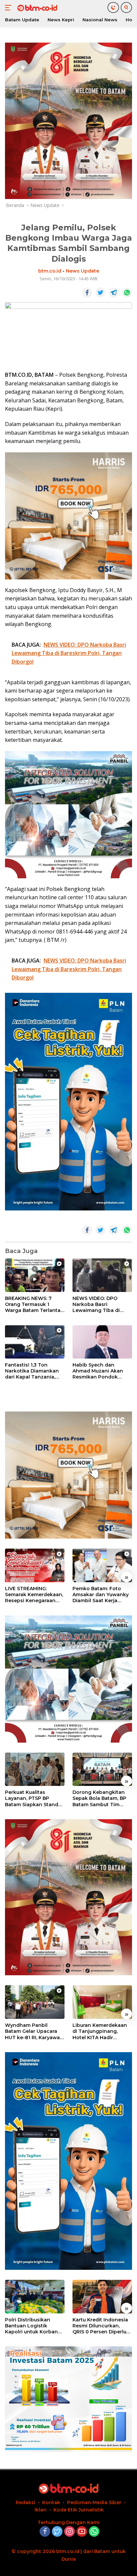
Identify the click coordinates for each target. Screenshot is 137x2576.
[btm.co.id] (36, 8)
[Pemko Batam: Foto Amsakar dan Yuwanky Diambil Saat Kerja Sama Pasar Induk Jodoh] (102, 1565)
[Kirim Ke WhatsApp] (127, 293)
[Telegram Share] (114, 293)
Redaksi (25, 2502)
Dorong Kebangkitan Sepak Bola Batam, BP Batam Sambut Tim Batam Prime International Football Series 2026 (100, 1798)
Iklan (41, 2510)
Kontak (51, 2502)
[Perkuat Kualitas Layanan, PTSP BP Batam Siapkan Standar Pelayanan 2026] (35, 1769)
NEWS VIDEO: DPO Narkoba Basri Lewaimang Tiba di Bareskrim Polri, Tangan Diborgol (102, 1304)
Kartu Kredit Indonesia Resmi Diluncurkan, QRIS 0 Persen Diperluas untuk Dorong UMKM (102, 2326)
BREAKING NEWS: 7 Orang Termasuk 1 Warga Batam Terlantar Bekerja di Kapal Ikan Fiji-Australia (34, 1304)
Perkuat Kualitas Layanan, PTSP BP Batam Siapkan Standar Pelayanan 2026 (34, 1798)
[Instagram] (69, 2532)
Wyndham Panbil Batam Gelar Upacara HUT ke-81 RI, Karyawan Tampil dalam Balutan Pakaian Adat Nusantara (35, 2031)
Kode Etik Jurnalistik (79, 2510)
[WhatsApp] (94, 2532)
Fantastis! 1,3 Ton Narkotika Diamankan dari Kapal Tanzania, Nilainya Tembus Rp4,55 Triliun (34, 1371)
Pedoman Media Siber (94, 2502)
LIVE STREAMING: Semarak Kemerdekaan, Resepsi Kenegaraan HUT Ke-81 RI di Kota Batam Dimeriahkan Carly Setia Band (34, 1595)
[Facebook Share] (87, 293)
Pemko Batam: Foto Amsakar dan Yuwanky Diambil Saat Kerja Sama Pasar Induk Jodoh (101, 1595)
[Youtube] (82, 2532)
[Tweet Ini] (100, 293)
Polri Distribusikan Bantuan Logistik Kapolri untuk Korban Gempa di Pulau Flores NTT (33, 2326)
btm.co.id (50, 271)
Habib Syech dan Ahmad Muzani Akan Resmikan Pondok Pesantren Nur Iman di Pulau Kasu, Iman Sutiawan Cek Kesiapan (101, 1371)
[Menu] (9, 8)
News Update (82, 271)
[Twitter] (57, 2532)
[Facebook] (45, 2532)
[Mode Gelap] (113, 7)
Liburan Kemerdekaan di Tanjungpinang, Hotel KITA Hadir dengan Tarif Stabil (100, 2031)
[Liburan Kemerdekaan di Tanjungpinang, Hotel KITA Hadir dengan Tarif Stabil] (102, 2002)
